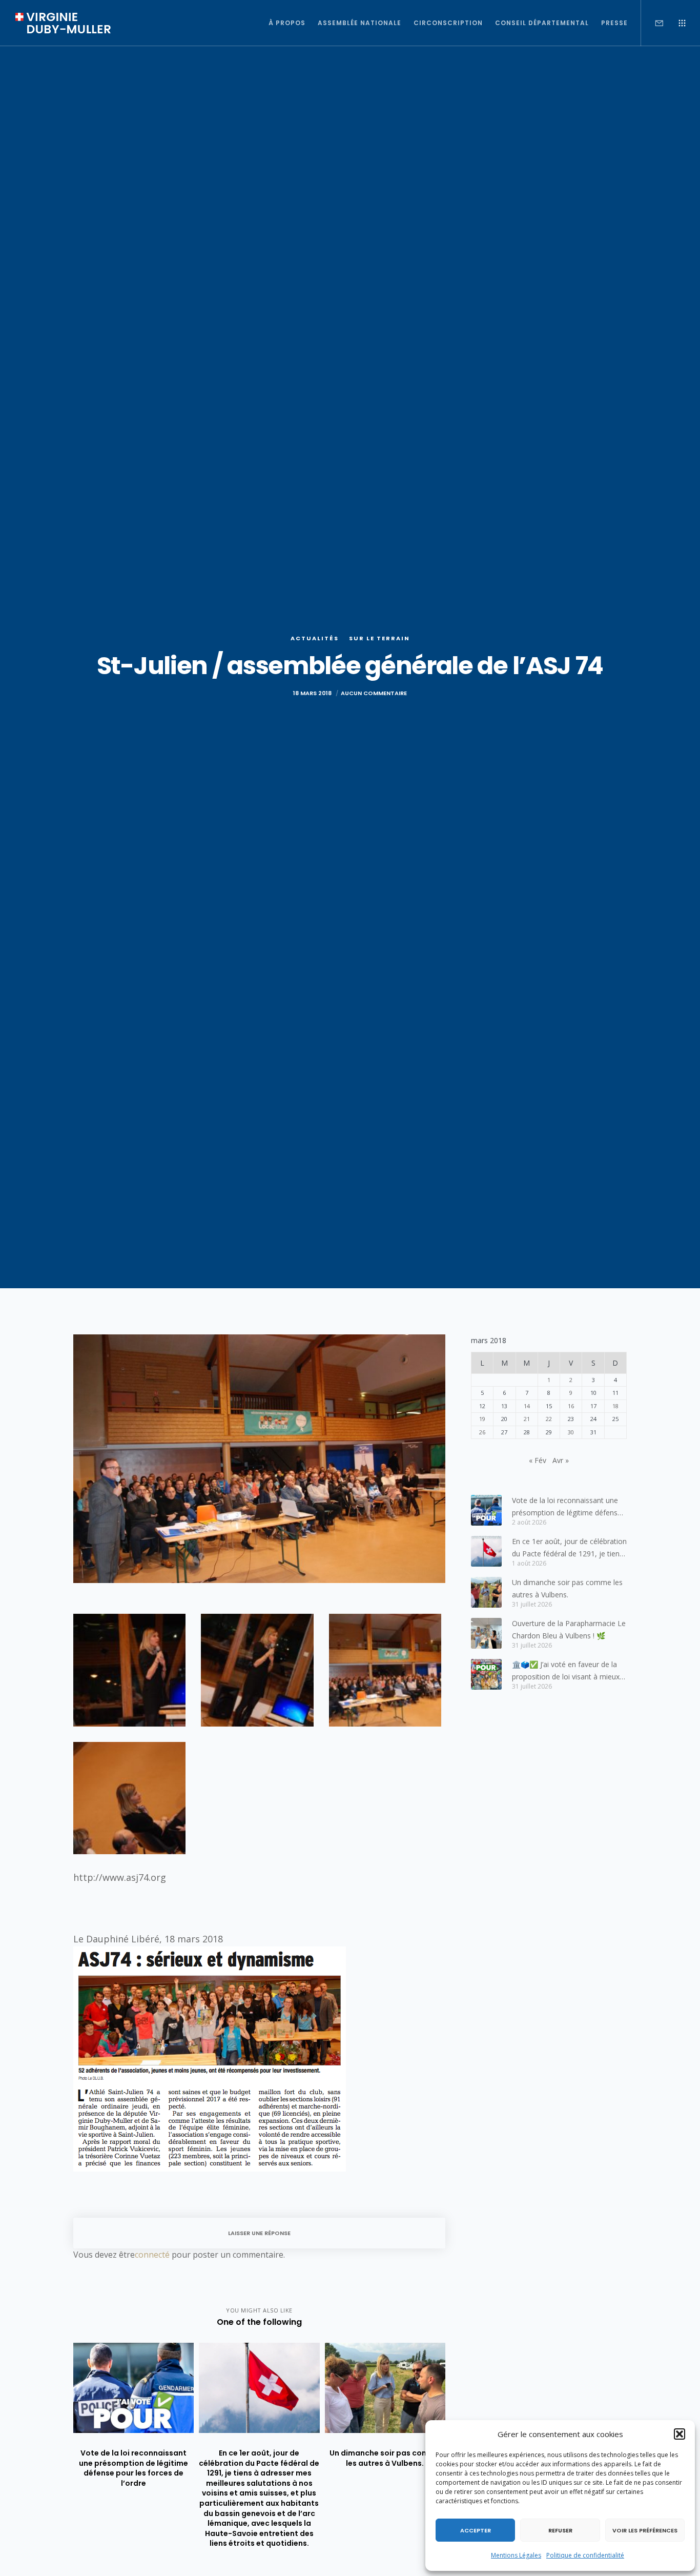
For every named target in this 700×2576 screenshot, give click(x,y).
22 (549, 1419)
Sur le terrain (379, 638)
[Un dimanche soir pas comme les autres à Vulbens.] (486, 1592)
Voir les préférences (645, 2530)
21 (527, 1419)
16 (571, 1406)
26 (482, 1432)
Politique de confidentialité (585, 2555)
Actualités (315, 638)
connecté (152, 2255)
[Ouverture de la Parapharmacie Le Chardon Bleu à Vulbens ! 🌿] (486, 1633)
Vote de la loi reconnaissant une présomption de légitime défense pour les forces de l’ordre (567, 1507)
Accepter (476, 2530)
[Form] (653, 23)
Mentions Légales (516, 2555)
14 (527, 1406)
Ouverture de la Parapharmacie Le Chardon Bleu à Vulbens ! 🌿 (569, 1629)
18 (615, 1406)
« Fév (538, 1460)
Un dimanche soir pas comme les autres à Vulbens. (567, 1588)
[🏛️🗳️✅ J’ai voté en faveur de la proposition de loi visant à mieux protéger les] (486, 1674)
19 (482, 1419)
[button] (680, 2434)
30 (571, 1432)
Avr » (561, 1460)
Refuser (560, 2530)
